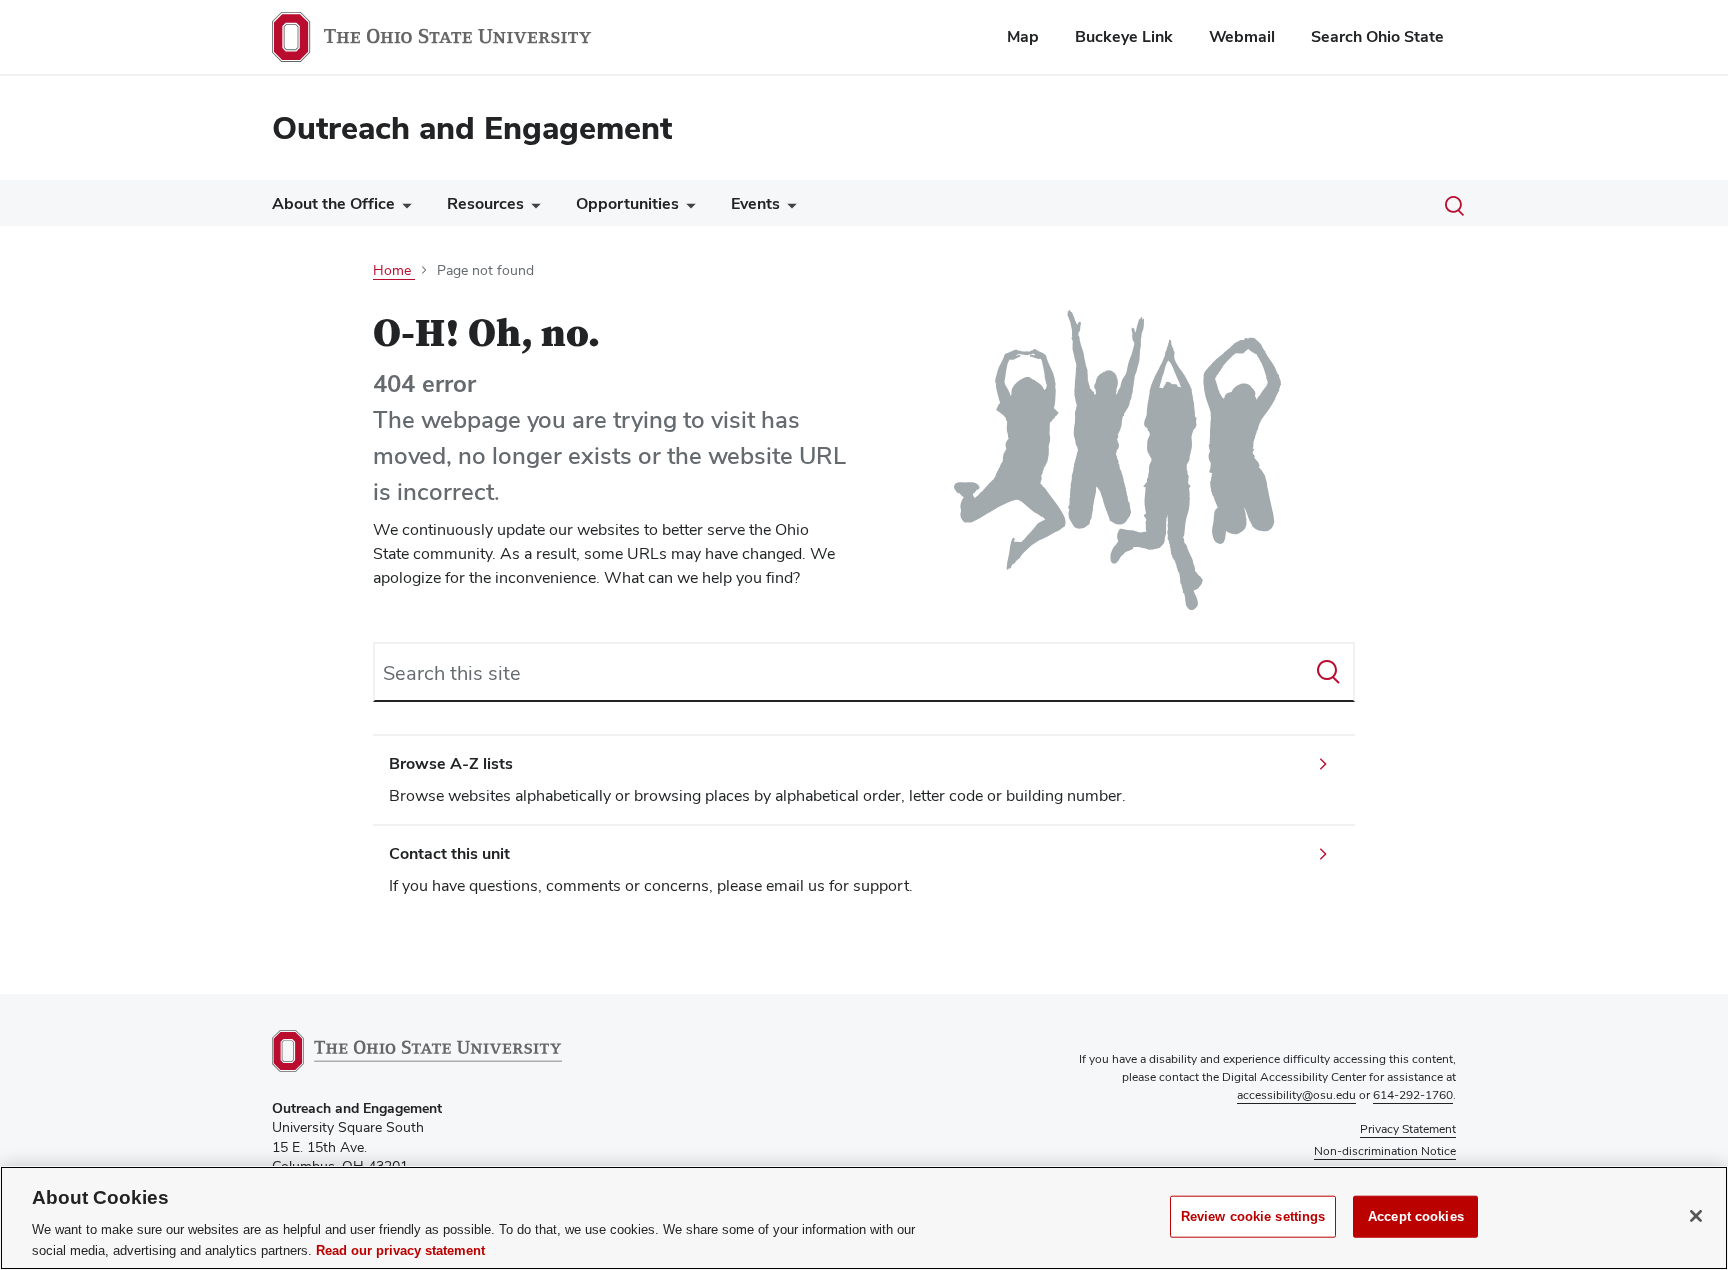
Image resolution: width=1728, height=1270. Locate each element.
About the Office (333, 203)
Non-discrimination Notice (1385, 1151)
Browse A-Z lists (451, 763)
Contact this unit (449, 853)
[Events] (788, 208)
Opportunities (627, 203)
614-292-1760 (1413, 1095)
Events (755, 203)
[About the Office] (403, 208)
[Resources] (532, 208)
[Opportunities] (687, 208)
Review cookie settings (1253, 1216)
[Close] (1696, 1216)
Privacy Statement (1408, 1129)
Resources (485, 203)
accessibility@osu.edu (1296, 1095)
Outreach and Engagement (472, 127)
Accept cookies (1416, 1216)
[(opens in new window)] (417, 1051)
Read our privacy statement (400, 1249)
